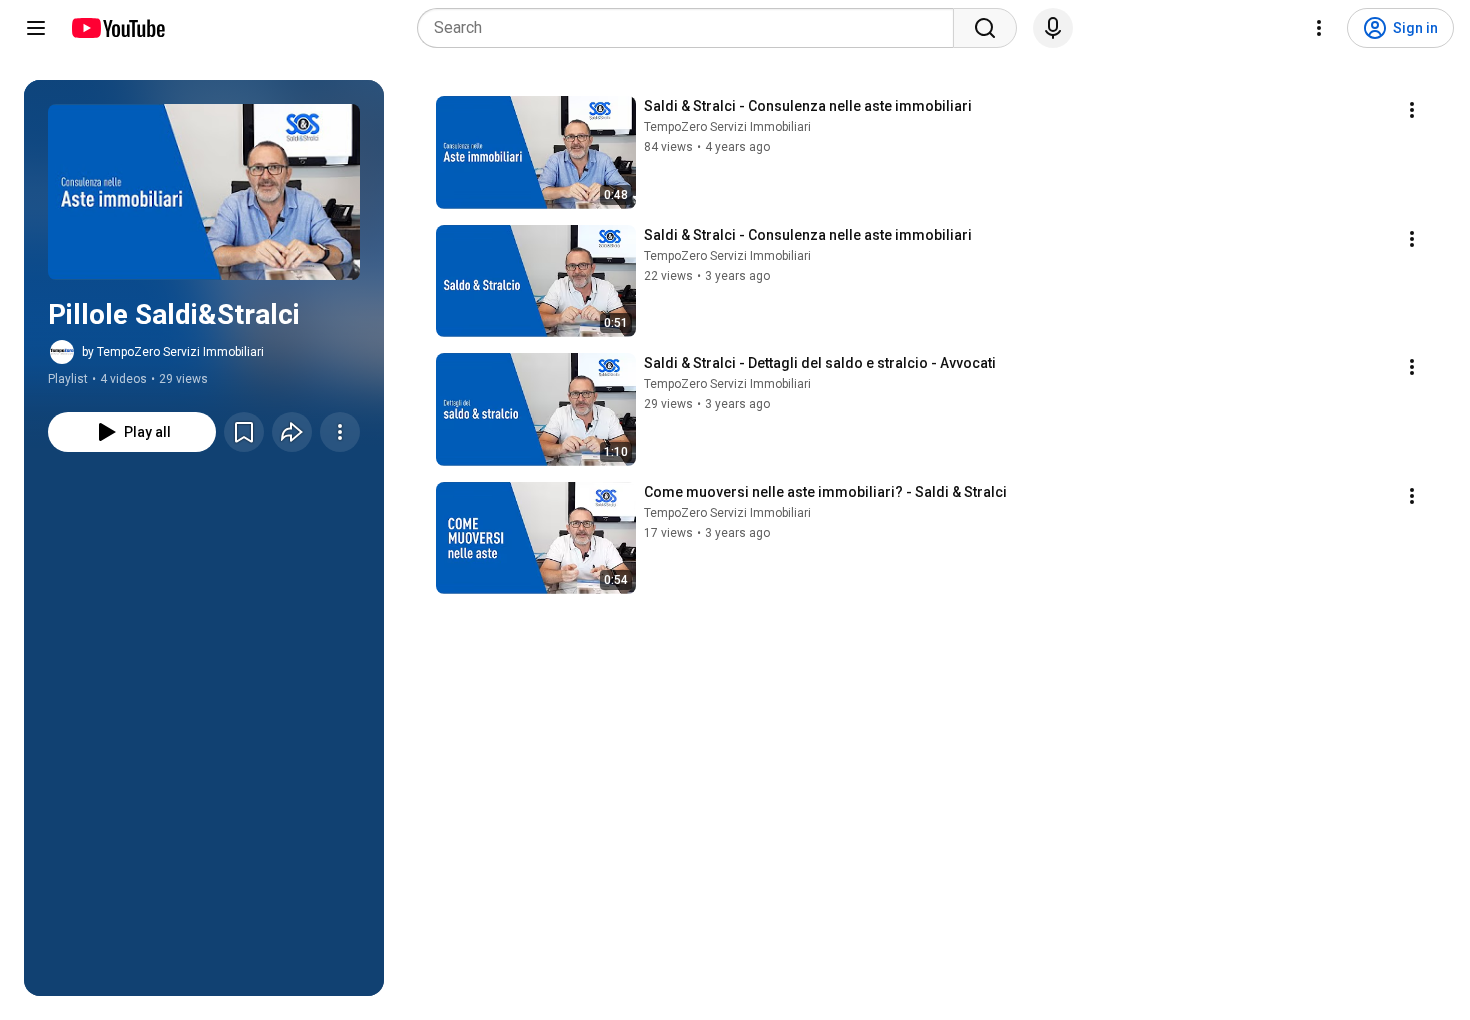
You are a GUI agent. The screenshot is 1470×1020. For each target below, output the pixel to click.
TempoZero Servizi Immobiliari (727, 127)
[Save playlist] (244, 432)
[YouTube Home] (117, 28)
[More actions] (340, 432)
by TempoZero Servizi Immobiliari (173, 352)
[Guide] (36, 28)
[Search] (985, 28)
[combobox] (691, 28)
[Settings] (1319, 28)
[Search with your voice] (1053, 28)
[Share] (292, 432)
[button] (204, 192)
